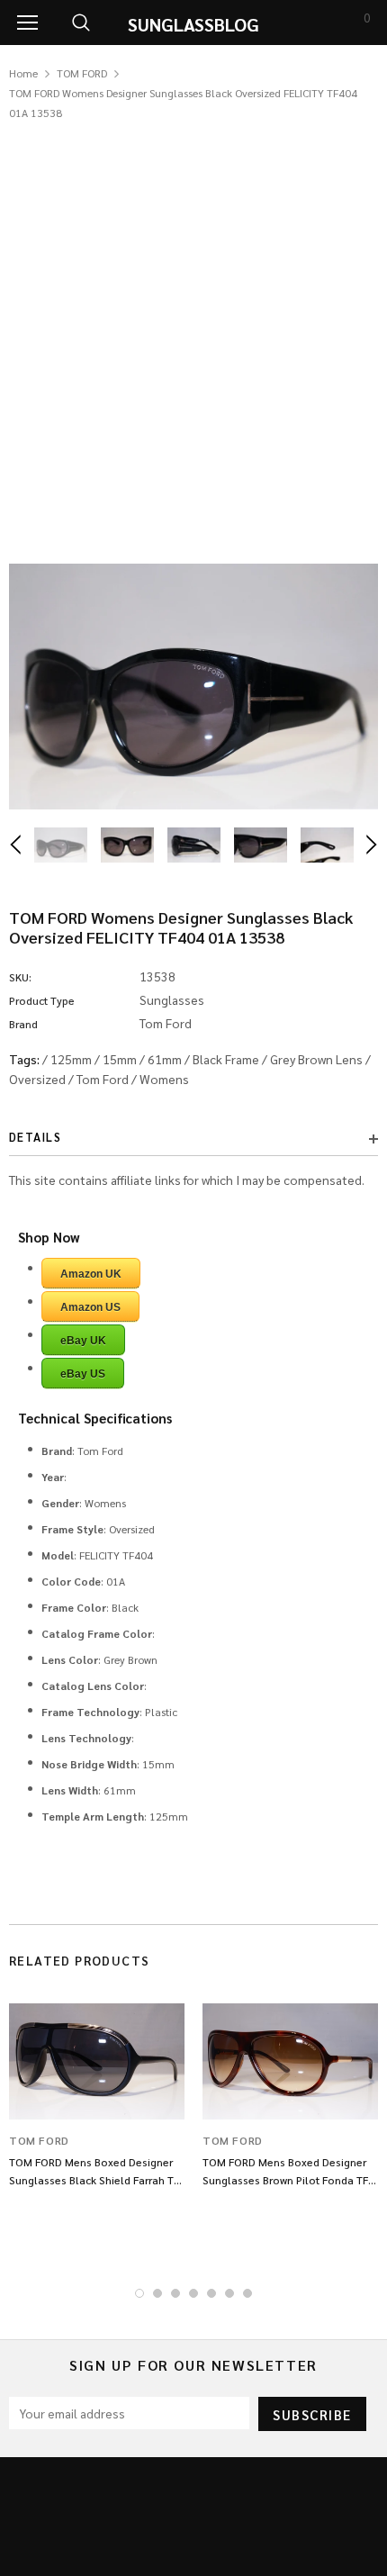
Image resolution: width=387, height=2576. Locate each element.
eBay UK (83, 1341)
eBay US (83, 1374)
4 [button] (193, 2293)
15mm (120, 1059)
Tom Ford (103, 1079)
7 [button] (247, 2293)
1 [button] (139, 2293)
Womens (164, 1079)
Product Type (42, 1000)
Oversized (37, 1079)
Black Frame (226, 1059)
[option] (193, 687)
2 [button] (157, 2293)
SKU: (20, 977)
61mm (165, 1059)
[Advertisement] (193, 325)
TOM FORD (82, 73)
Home (23, 73)
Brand (23, 1024)
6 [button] (229, 2293)
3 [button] (175, 2293)
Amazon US (90, 1307)
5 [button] (211, 2293)
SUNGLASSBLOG (193, 24)
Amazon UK (91, 1274)
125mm (71, 1059)
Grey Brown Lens (316, 1059)
